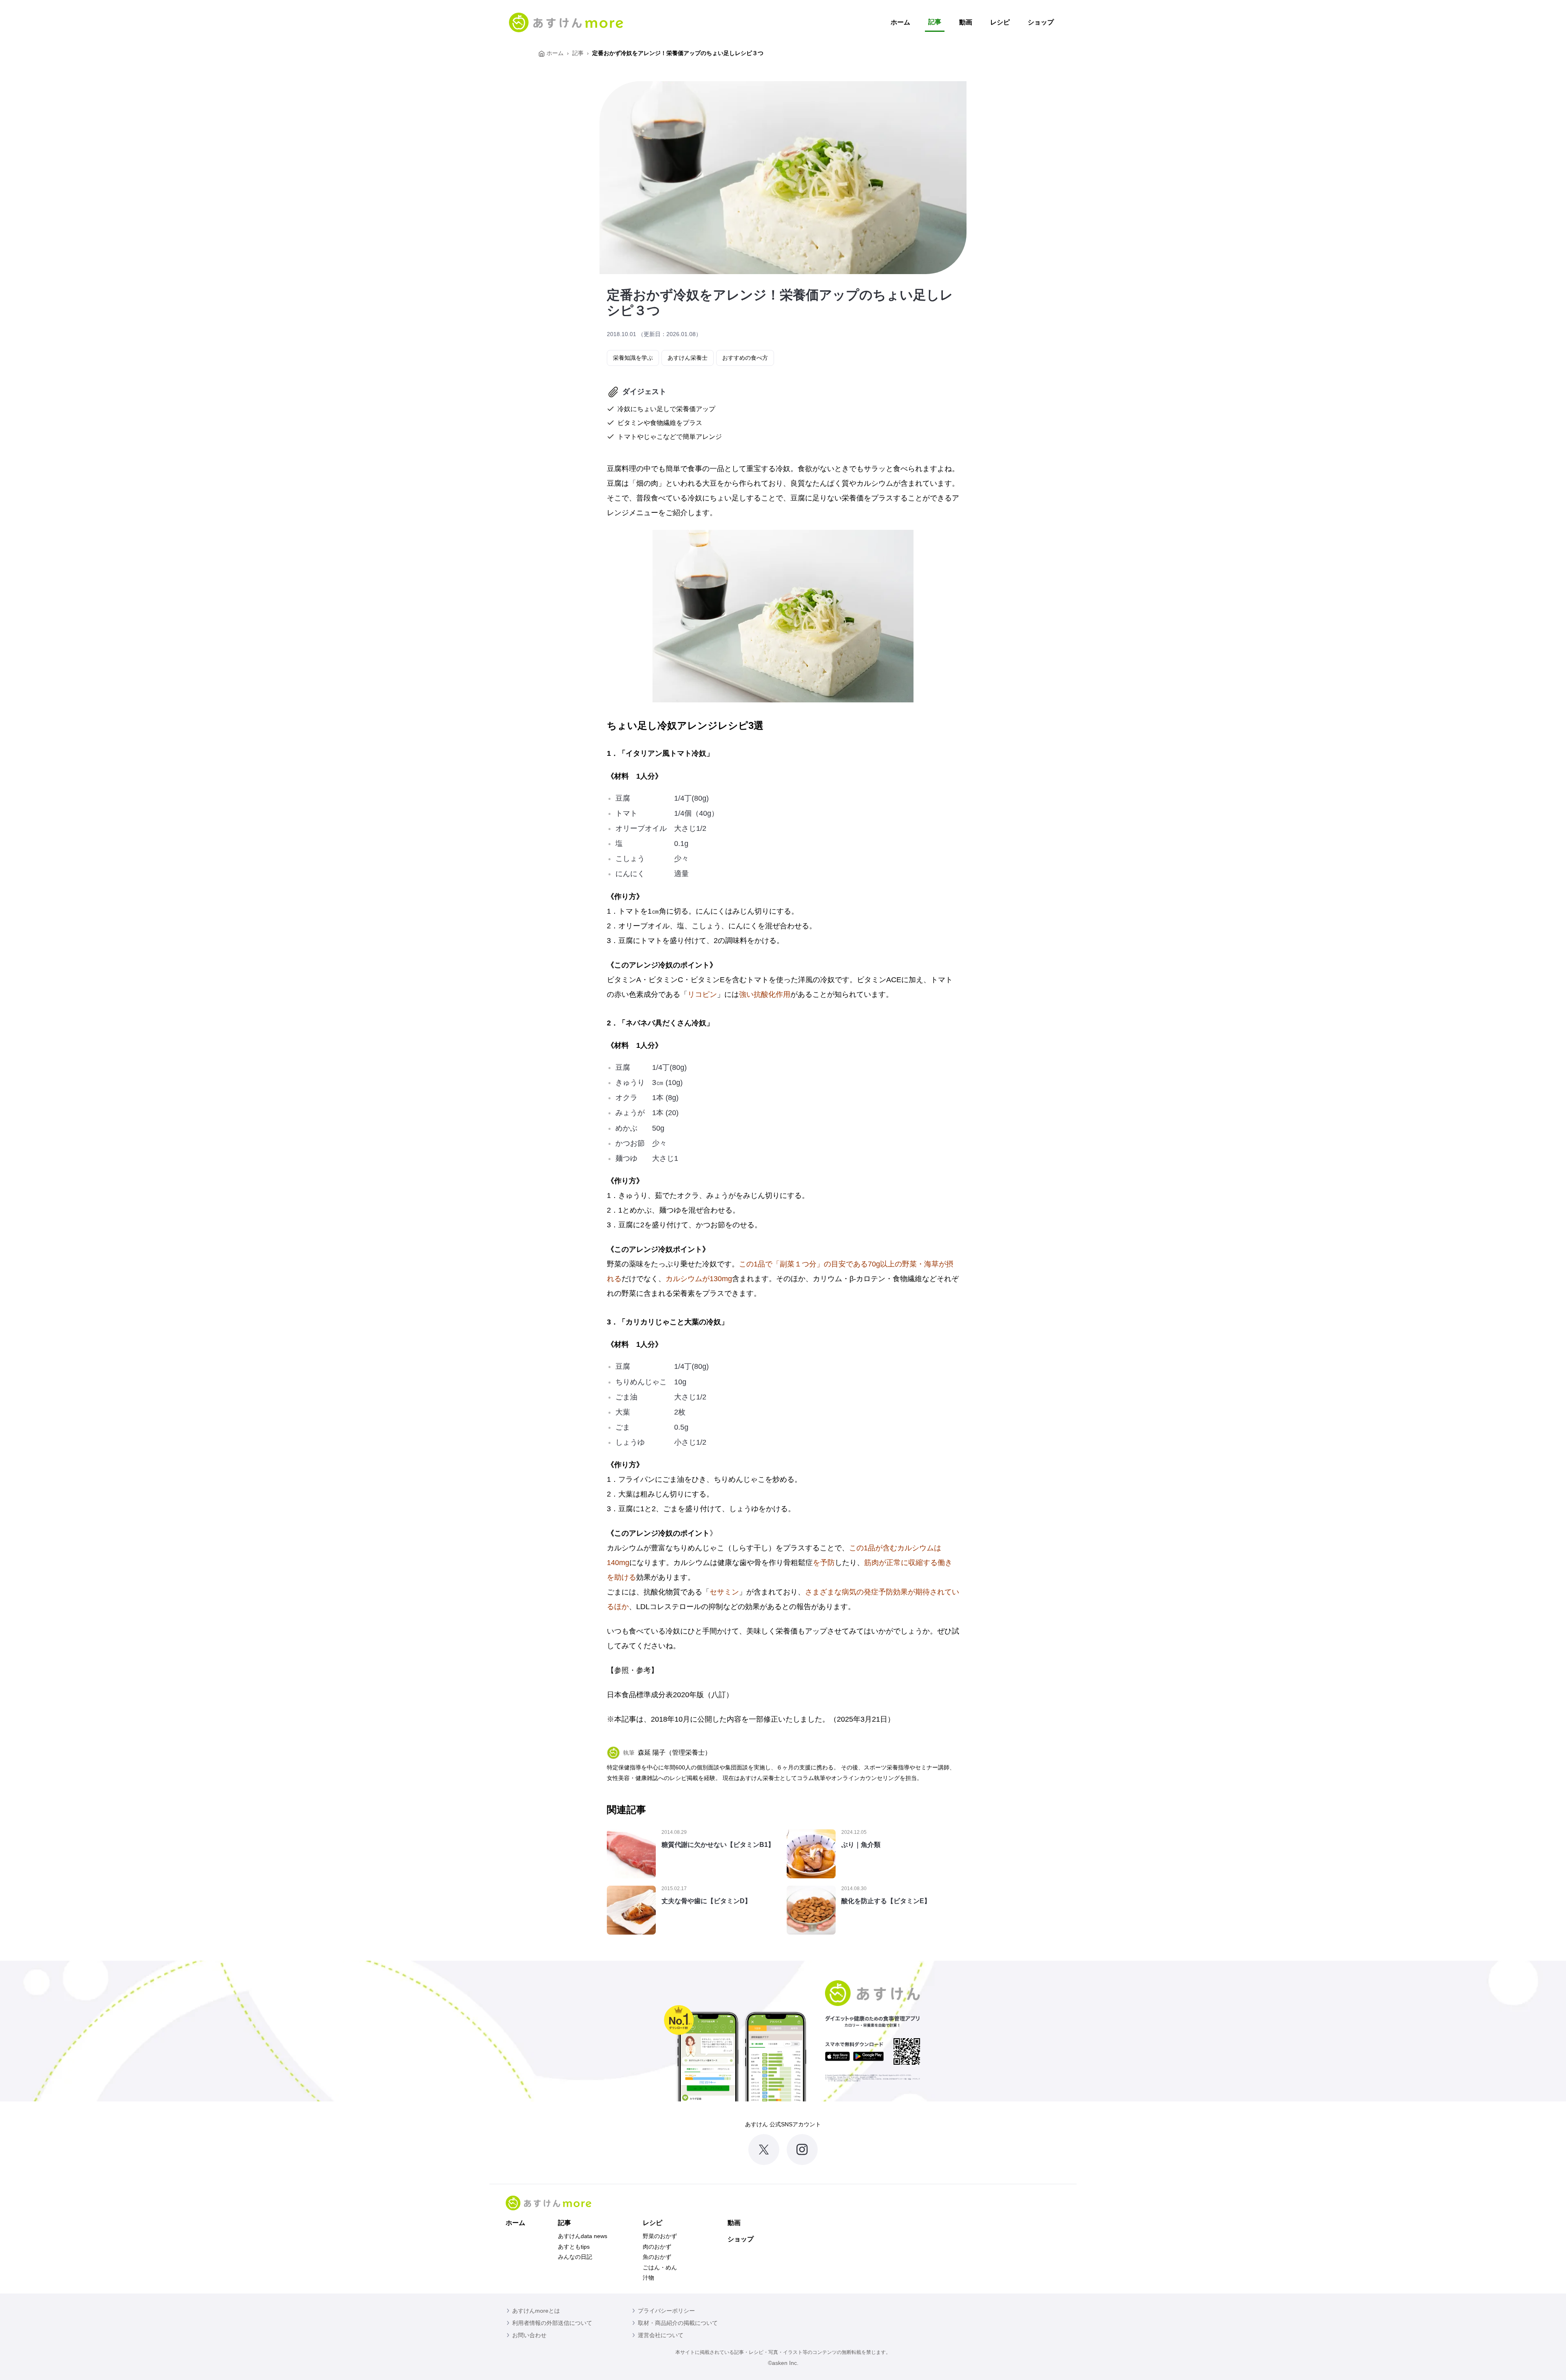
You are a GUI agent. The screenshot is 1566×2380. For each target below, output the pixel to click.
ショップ (1041, 22)
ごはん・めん (660, 2267)
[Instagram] (802, 2150)
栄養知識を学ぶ (633, 358)
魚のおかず (657, 2257)
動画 (966, 22)
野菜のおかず (660, 2236)
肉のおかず (657, 2247)
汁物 (648, 2278)
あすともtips (574, 2247)
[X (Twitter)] (764, 2150)
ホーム (900, 22)
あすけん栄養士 (688, 358)
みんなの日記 (575, 2257)
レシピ (1000, 22)
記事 (935, 22)
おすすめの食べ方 (745, 358)
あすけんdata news (583, 2236)
